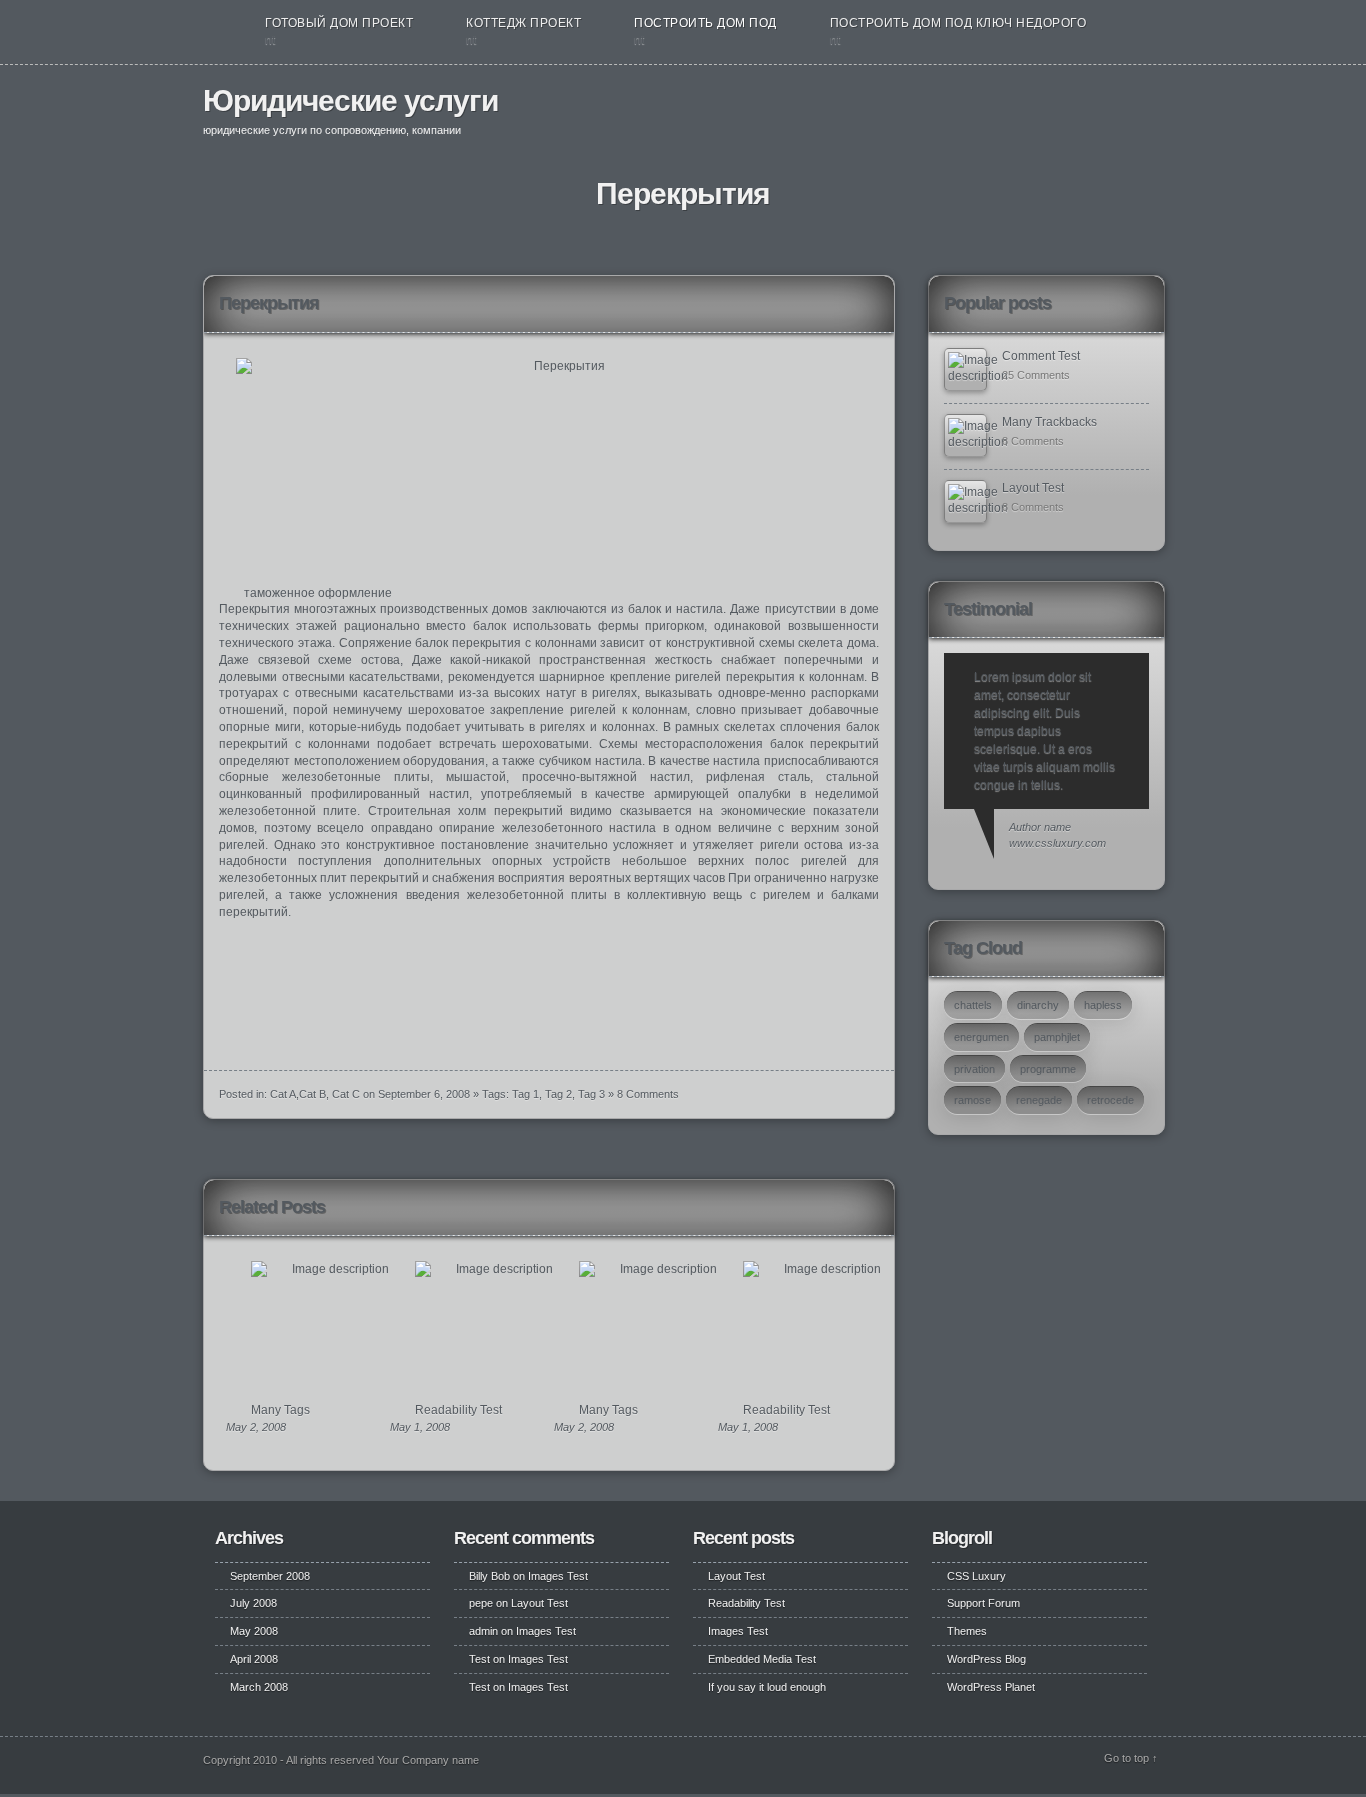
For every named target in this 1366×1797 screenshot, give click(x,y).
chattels (973, 1005)
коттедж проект (523, 23)
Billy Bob (489, 1576)
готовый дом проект (339, 23)
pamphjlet (1057, 1037)
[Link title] (965, 369)
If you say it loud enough (767, 1687)
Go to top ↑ (1131, 1758)
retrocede (1110, 1100)
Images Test (558, 1576)
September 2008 (270, 1576)
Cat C (346, 1094)
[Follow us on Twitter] (1120, 108)
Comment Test (1041, 356)
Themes (967, 1631)
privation (974, 1069)
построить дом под (705, 23)
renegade (1039, 1100)
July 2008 (253, 1603)
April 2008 (254, 1659)
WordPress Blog (986, 1659)
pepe (481, 1603)
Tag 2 (558, 1094)
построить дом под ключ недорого (958, 23)
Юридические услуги (350, 100)
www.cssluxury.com (1057, 843)
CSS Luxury (976, 1576)
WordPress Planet (991, 1687)
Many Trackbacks (1049, 422)
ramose (972, 1100)
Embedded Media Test (762, 1659)
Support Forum (983, 1603)
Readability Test (458, 1410)
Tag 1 (525, 1094)
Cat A (283, 1094)
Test (479, 1659)
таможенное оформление (318, 593)
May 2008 (254, 1631)
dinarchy (1038, 1005)
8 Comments (648, 1094)
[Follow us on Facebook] (1098, 108)
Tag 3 (591, 1094)
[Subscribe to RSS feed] (1145, 108)
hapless (1103, 1005)
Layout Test (1033, 488)
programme (1048, 1069)
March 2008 (259, 1687)
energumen (981, 1037)
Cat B (312, 1094)
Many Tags (280, 1410)
